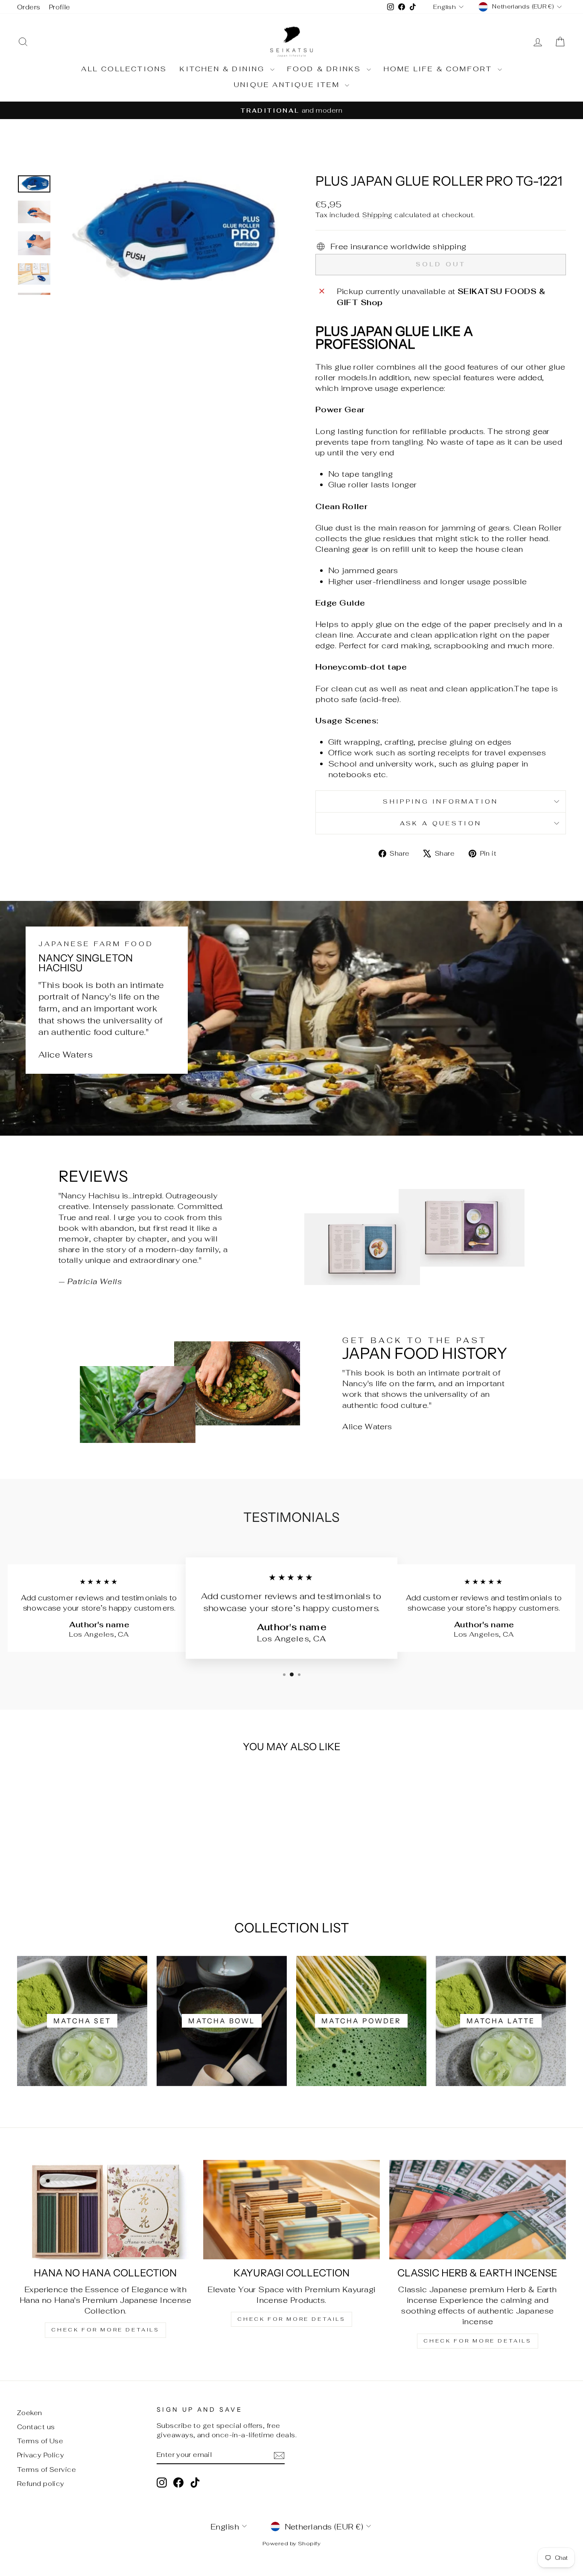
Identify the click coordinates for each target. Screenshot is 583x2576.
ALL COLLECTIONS (124, 69)
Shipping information (440, 801)
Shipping (377, 215)
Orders (29, 7)
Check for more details (105, 2330)
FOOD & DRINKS (326, 69)
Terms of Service (47, 2470)
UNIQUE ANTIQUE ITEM (288, 85)
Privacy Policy (41, 2455)
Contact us (36, 2427)
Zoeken (30, 2413)
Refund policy (41, 2484)
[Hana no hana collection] (105, 2210)
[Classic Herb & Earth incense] (478, 2210)
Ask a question (441, 823)
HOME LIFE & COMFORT (440, 69)
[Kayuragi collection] (291, 2210)
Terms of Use (40, 2441)
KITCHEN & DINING (224, 69)
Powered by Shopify (291, 2543)
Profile (60, 7)
